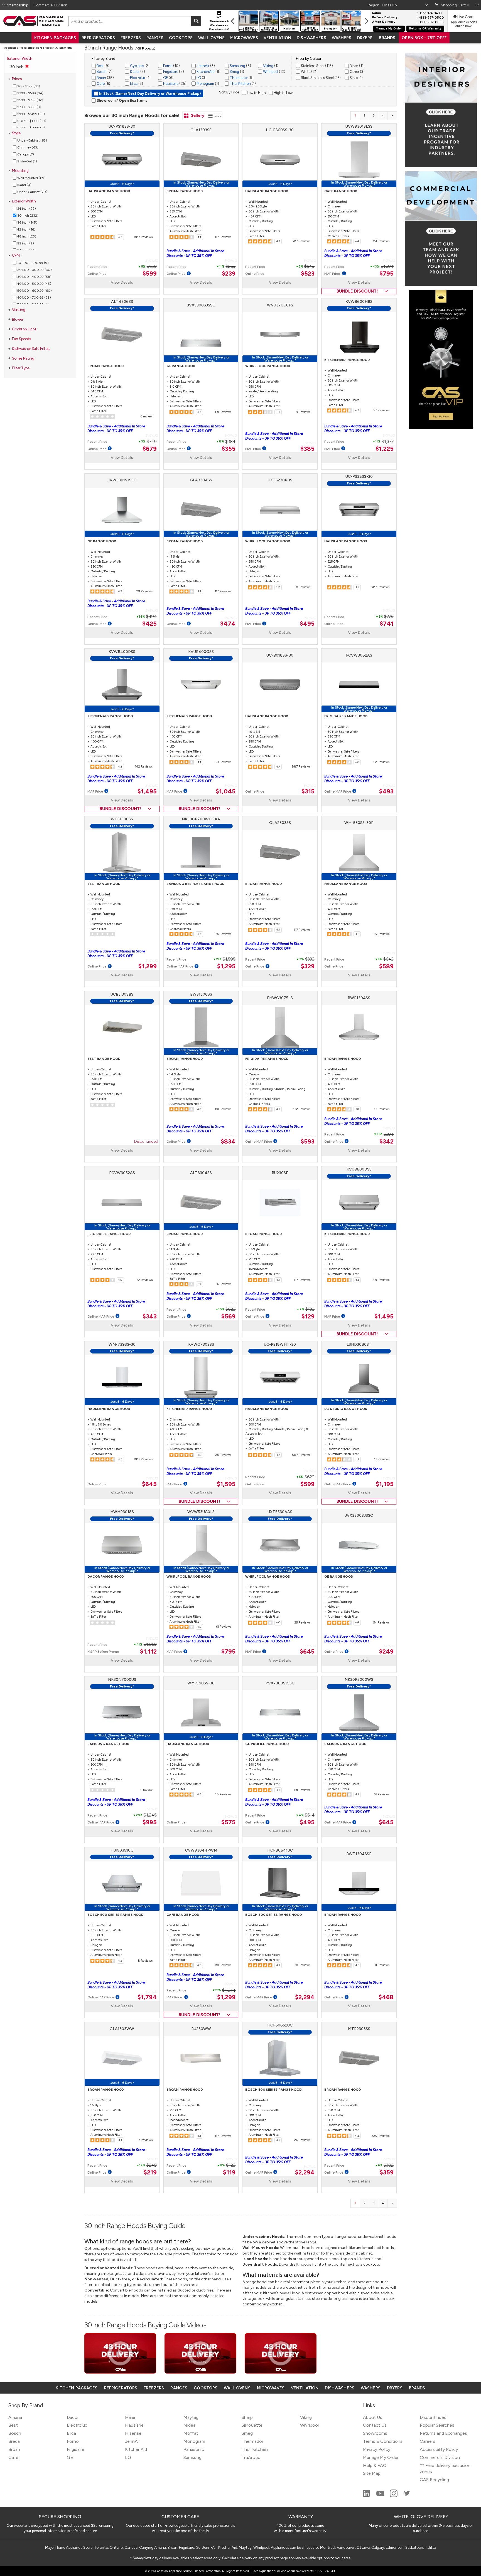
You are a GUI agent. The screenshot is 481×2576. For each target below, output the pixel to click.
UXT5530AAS (280, 1512)
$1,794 (147, 1997)
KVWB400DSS (122, 652)
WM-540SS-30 (201, 1683)
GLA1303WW (122, 2029)
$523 (308, 274)
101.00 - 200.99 (33, 263)
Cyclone (136, 66)
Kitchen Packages (55, 38)
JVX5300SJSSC (201, 305)
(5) (173, 72)
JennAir (203, 66)
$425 (149, 624)
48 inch (26, 236)
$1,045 (226, 791)
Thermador (238, 78)
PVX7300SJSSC (280, 1683)
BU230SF (280, 1173)
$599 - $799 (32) (30, 100)
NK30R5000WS (359, 1680)
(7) (104, 72)
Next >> (393, 116)
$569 (228, 1317)
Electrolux (137, 78)
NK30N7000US (122, 1680)
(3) (137, 72)
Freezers (131, 38)
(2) (139, 66)
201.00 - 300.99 (34, 270)
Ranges (155, 38)
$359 (387, 2172)
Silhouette (252, 2425)
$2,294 (305, 1997)
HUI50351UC (122, 1850)
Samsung (237, 66)
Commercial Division (440, 2457)
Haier (130, 2417)
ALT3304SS (201, 1173)
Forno (167, 66)
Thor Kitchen (240, 84)
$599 (150, 274)
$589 (386, 966)
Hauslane (170, 84)
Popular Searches (437, 2425)
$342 (386, 1142)
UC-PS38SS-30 (359, 477)
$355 (229, 449)
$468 (386, 1997)
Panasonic (194, 2449)
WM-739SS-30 (122, 1344)
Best (100, 66)
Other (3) (357, 72)
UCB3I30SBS (122, 994)
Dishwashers (311, 38)
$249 (386, 1652)
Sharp (247, 2417)
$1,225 (385, 449)
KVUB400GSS (201, 652)
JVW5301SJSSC (122, 480)
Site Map (372, 2473)
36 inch (27, 222)
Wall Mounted (31, 178)
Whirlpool (270, 72)
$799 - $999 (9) (29, 107)
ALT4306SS (122, 302)
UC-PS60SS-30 (280, 130)
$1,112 (148, 1652)
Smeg (234, 72)
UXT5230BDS (280, 480)
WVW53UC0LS (201, 1512)
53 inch (25, 243)
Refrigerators (98, 38)
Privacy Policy (377, 2449)
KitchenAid (205, 72)
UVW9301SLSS (359, 126)
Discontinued (146, 1142)
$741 (387, 624)
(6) (103, 84)
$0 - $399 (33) (28, 86)
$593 (308, 1142)
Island (24, 185)
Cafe (100, 84)
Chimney (27, 147)
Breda (14, 2441)
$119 (229, 2172)
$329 (308, 966)
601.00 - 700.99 (34, 298)
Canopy (25, 154)
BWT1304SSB (359, 1854)
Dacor (134, 72)
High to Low (283, 93)
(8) (208, 72)
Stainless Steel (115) (316, 66)
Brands (387, 38)
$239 (229, 274)
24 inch (26, 209)
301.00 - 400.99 (34, 277)
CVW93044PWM (201, 1850)
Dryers (365, 38)
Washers (342, 38)
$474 (228, 624)
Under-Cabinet (32, 140)
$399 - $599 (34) (30, 93)
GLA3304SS (201, 480)
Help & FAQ (375, 2465)
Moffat (191, 2433)
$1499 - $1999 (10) (31, 121)
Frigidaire (170, 72)
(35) (105, 78)
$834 (228, 1142)
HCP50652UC (280, 2025)
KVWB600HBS (359, 302)
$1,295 (226, 966)
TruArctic (251, 2457)
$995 (150, 1822)
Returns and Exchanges (443, 2433)
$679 (150, 449)
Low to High (256, 93)
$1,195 (385, 1484)
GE (165, 78)
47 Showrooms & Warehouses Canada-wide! (219, 23)
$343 (150, 1317)
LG (198, 78)
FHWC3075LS (280, 998)
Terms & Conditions (383, 2441)
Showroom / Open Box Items (122, 101)
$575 (228, 1822)
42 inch (26, 229)
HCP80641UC (280, 1850)
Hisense (133, 2433)
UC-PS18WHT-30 (280, 1344)
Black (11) (357, 66)
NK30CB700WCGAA (201, 819)
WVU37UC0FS (280, 305)
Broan (101, 78)
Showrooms (375, 2433)
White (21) (309, 72)
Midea (189, 2425)
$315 (308, 791)
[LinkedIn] (367, 2496)
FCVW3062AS (359, 655)
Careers (428, 2441)
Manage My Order (389, 29)
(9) (103, 66)
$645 (149, 1484)
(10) (171, 66)
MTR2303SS (359, 2029)
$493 (386, 791)
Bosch (101, 72)
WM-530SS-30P (359, 823)
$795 (386, 274)
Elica (133, 84)
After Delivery (384, 22)
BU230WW (201, 2029)
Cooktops (181, 38)
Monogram (205, 84)
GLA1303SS (201, 130)
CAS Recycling (434, 2480)
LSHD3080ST (359, 1344)
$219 (150, 2172)
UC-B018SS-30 (280, 655)
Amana (15, 2417)
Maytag (191, 2417)
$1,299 (148, 966)
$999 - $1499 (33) (31, 114)
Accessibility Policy (439, 2449)
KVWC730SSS (201, 1344)
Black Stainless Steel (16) (320, 78)
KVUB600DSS (359, 1169)
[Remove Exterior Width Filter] (27, 66)
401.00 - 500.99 (34, 284)
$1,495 (147, 791)
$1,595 (226, 1484)
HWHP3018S (122, 1512)
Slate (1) (356, 78)
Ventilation (277, 38)
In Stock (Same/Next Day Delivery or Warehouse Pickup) (149, 94)
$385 (307, 449)
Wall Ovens (211, 38)
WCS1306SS (122, 819)
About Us (373, 2417)
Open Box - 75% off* (424, 38)
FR (477, 5)
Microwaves (244, 38)
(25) (174, 84)
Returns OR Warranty (425, 29)
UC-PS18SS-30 (122, 126)
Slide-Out (27, 161)
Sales (376, 13)
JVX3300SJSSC (359, 1515)
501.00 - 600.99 (34, 291)
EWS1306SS (201, 994)
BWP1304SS (359, 998)
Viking (268, 66)
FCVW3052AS (122, 1173)
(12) (274, 72)
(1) (140, 78)
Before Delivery (385, 18)
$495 (307, 624)
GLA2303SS (280, 823)
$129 (308, 1317)
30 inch (27, 216)
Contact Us (375, 2425)
